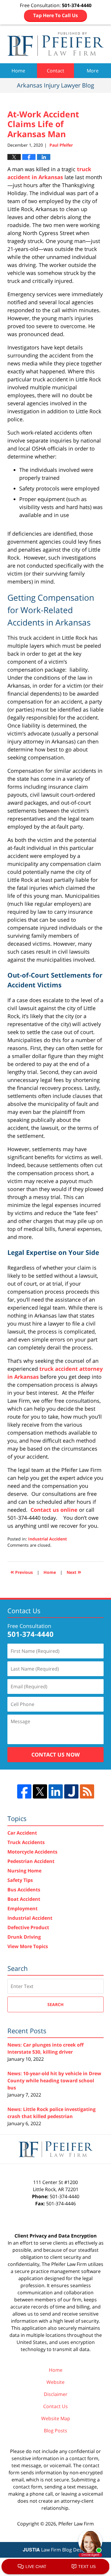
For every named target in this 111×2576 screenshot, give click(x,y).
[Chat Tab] (55, 1288)
